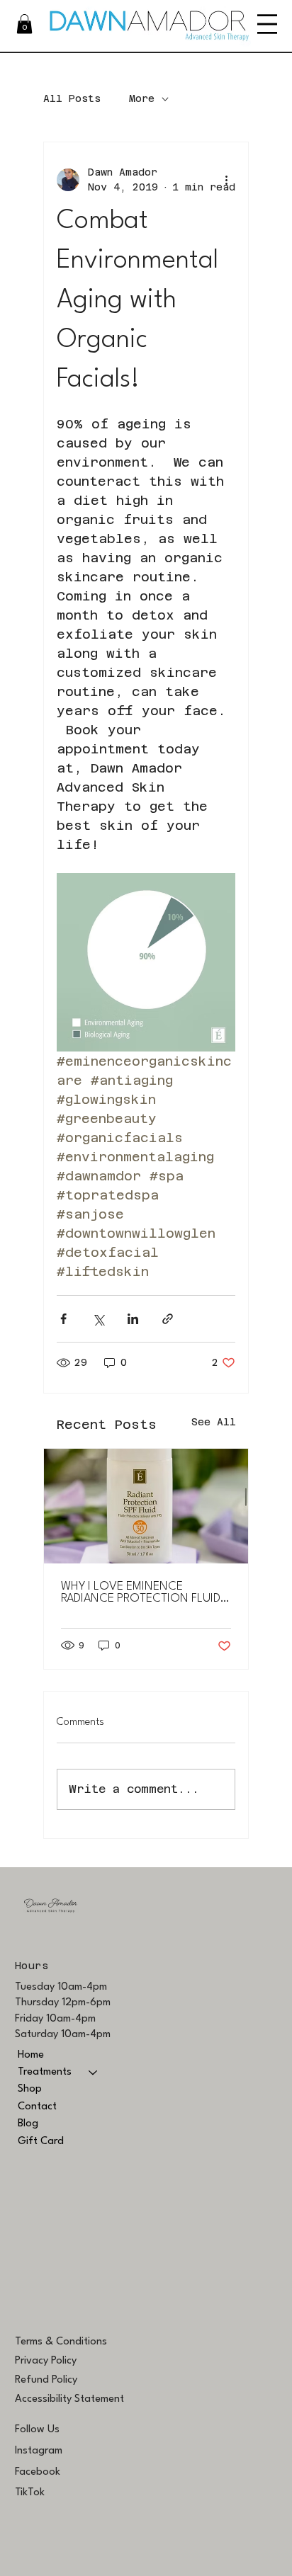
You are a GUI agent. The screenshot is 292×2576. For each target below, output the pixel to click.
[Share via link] (168, 1319)
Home (31, 2055)
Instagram (39, 2451)
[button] (24, 24)
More (142, 98)
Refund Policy (46, 2380)
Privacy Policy (46, 2361)
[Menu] (267, 24)
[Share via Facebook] (63, 1319)
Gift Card (41, 2142)
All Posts (72, 98)
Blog (28, 2124)
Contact (37, 2107)
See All (214, 1422)
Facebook (38, 2472)
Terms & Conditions (61, 2342)
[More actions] (227, 180)
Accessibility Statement (69, 2399)
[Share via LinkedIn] (133, 1319)
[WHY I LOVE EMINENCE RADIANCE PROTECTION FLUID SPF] (146, 1506)
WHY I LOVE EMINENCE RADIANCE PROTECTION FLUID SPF (141, 1592)
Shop (30, 2089)
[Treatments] (94, 2073)
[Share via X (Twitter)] (98, 1319)
